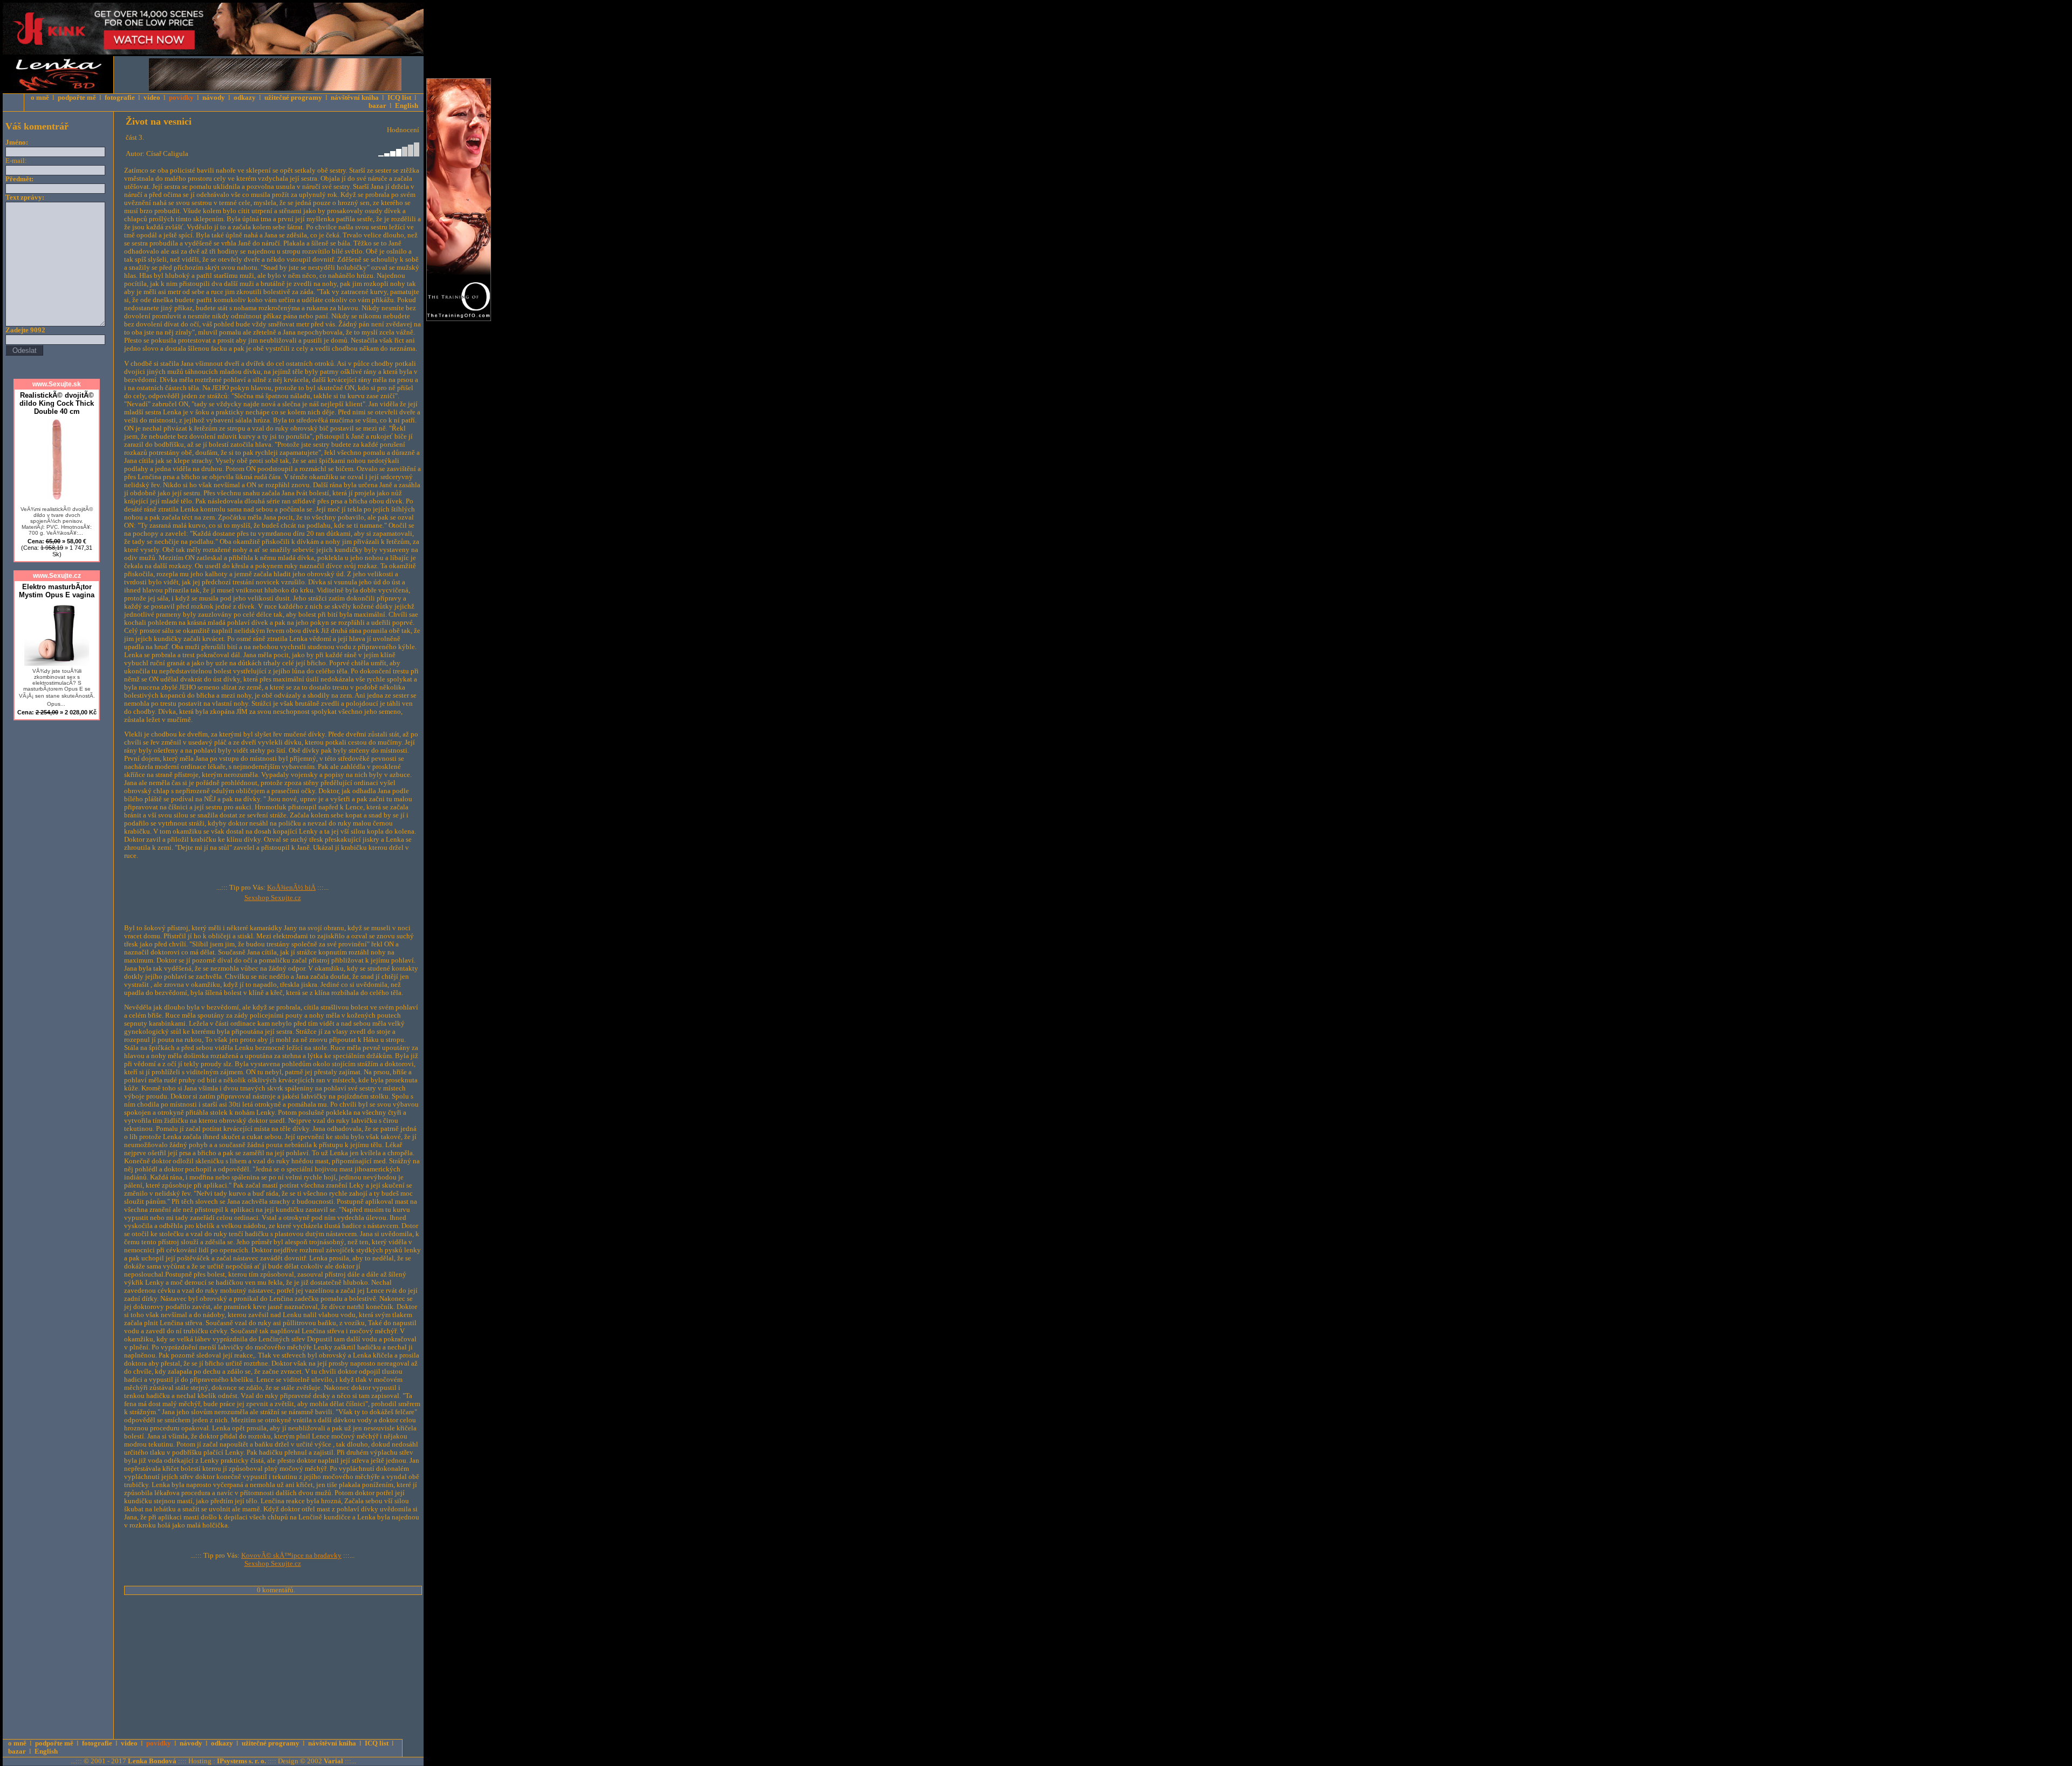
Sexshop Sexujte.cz (273, 898)
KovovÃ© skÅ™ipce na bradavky (291, 1556)
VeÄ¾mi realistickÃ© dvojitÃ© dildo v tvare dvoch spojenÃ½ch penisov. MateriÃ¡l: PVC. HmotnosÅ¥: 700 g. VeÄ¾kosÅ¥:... (57, 521)
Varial (333, 1761)
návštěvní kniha (355, 98)
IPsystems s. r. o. (241, 1761)
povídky (181, 98)
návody (214, 98)
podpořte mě (77, 98)
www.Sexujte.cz (57, 576)
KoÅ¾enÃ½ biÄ (291, 888)
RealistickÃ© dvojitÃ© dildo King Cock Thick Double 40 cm (57, 403)
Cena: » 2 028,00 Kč (57, 712)
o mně (40, 98)
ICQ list (399, 98)
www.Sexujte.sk (57, 384)
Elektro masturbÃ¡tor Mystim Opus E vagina (57, 591)
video (152, 98)
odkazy (245, 98)
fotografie (120, 98)
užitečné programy (293, 98)
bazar (377, 106)
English (407, 106)
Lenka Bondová (152, 1761)
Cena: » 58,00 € (57, 548)
